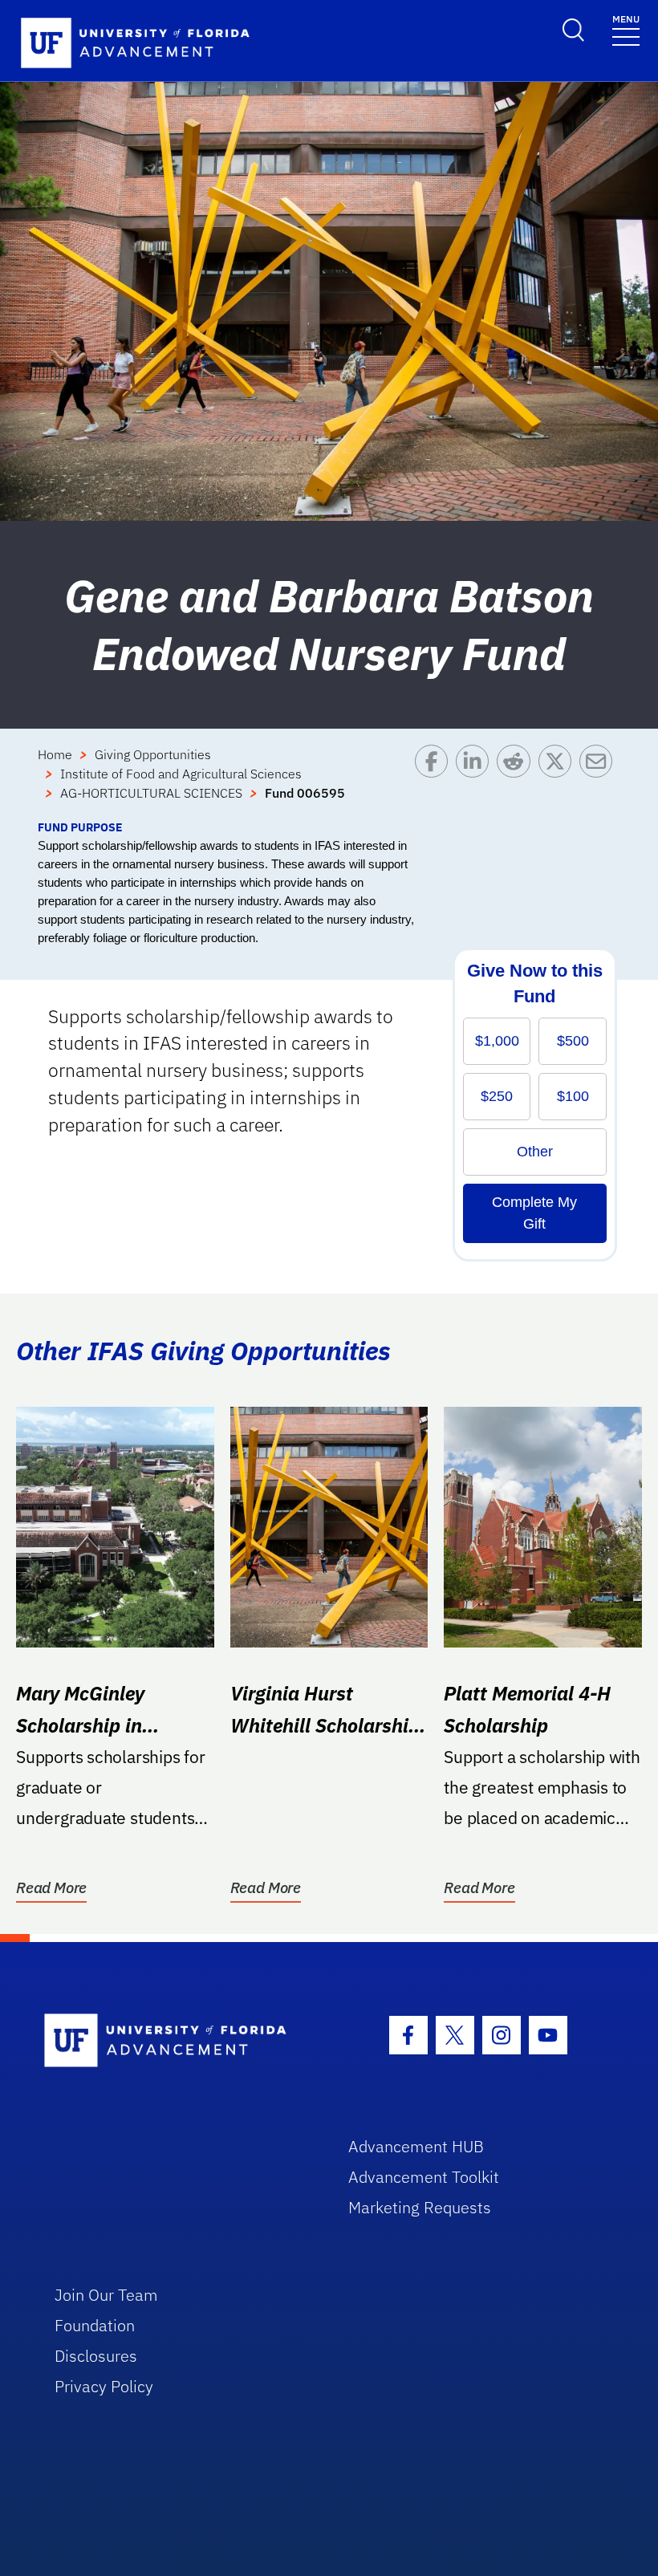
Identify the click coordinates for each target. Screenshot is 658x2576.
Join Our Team (106, 2295)
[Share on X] (559, 782)
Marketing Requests (420, 2207)
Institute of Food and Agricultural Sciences (181, 774)
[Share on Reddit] (517, 782)
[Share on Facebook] (435, 782)
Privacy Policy (104, 2386)
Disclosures (96, 2356)
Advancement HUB (416, 2146)
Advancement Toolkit (424, 2177)
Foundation (95, 2325)
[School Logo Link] (178, 2041)
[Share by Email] (600, 782)
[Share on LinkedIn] (476, 782)
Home (55, 754)
